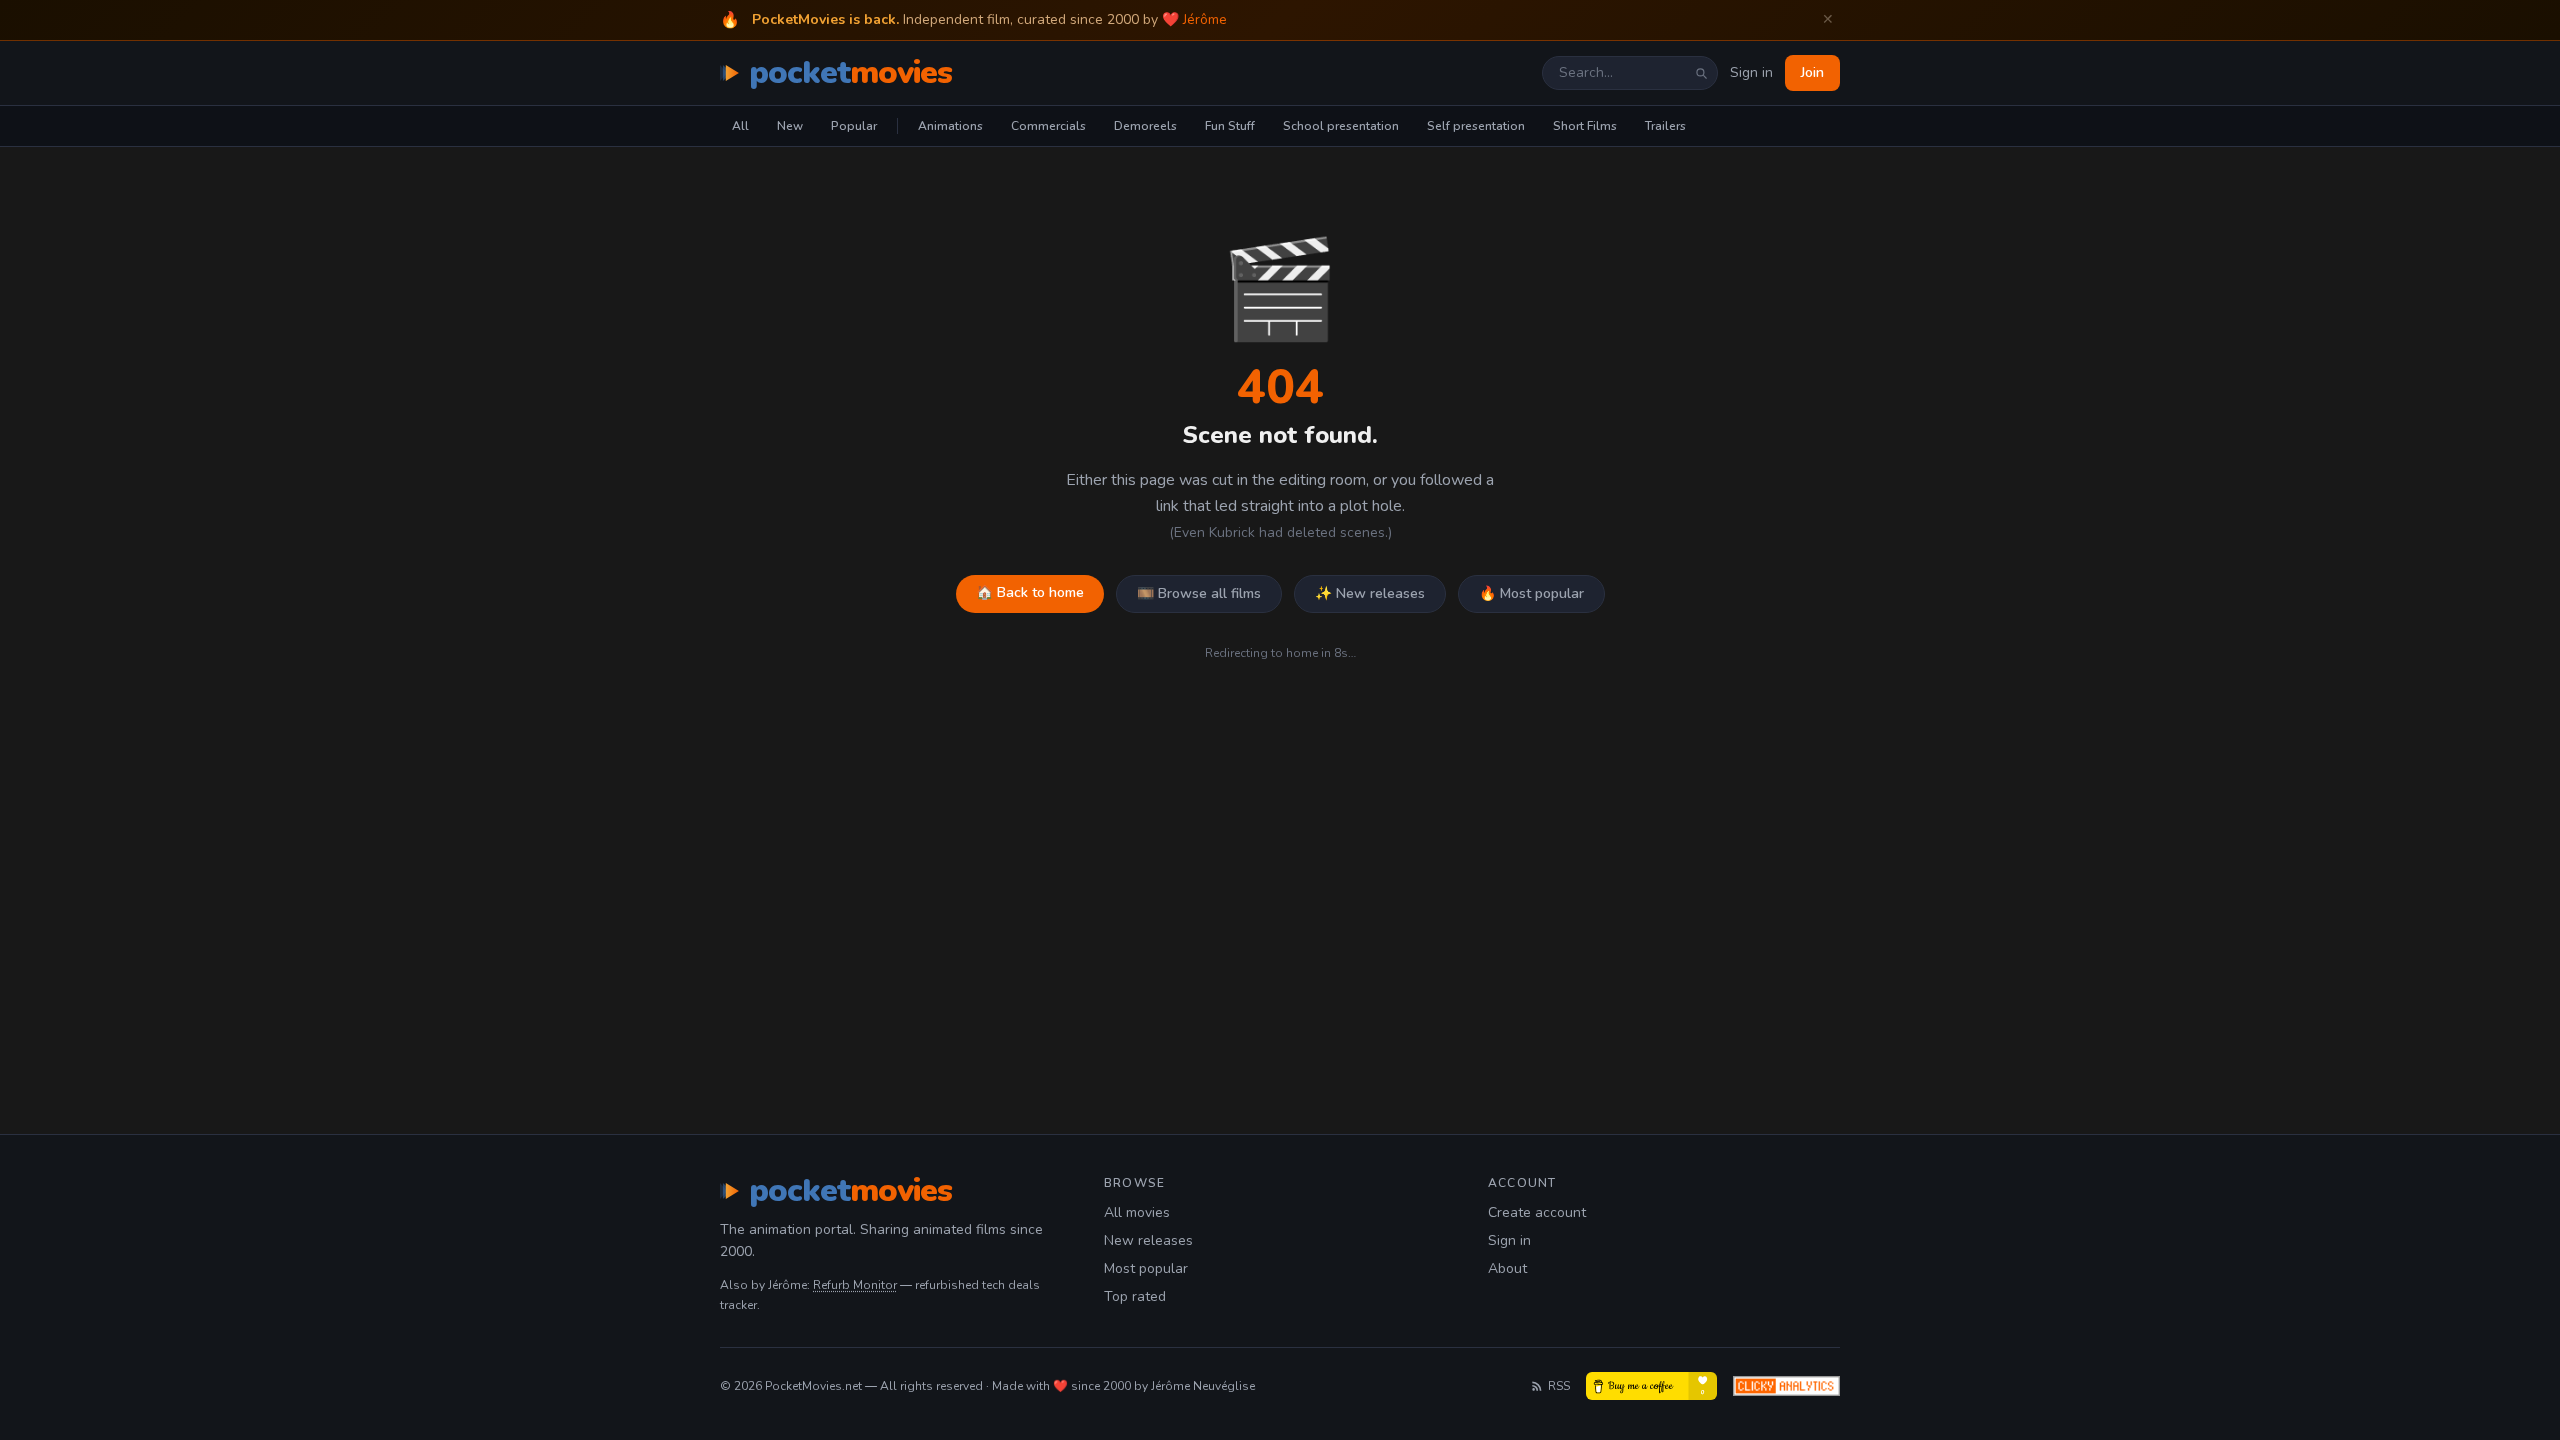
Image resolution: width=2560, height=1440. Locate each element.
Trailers (1665, 126)
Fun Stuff (1230, 126)
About (1507, 1268)
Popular (854, 126)
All (740, 126)
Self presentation (1476, 126)
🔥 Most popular (1531, 593)
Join (1812, 72)
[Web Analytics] (1786, 1386)
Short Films (1585, 126)
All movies (1137, 1212)
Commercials (1048, 126)
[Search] (1701, 73)
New (790, 126)
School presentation (1341, 126)
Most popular (1146, 1268)
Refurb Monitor (855, 1285)
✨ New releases (1370, 593)
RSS (1559, 1386)
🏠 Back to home (1030, 592)
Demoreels (1145, 126)
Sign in (1751, 72)
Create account (1537, 1212)
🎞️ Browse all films (1199, 593)
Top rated (1135, 1296)
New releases (1148, 1240)
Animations (950, 126)
